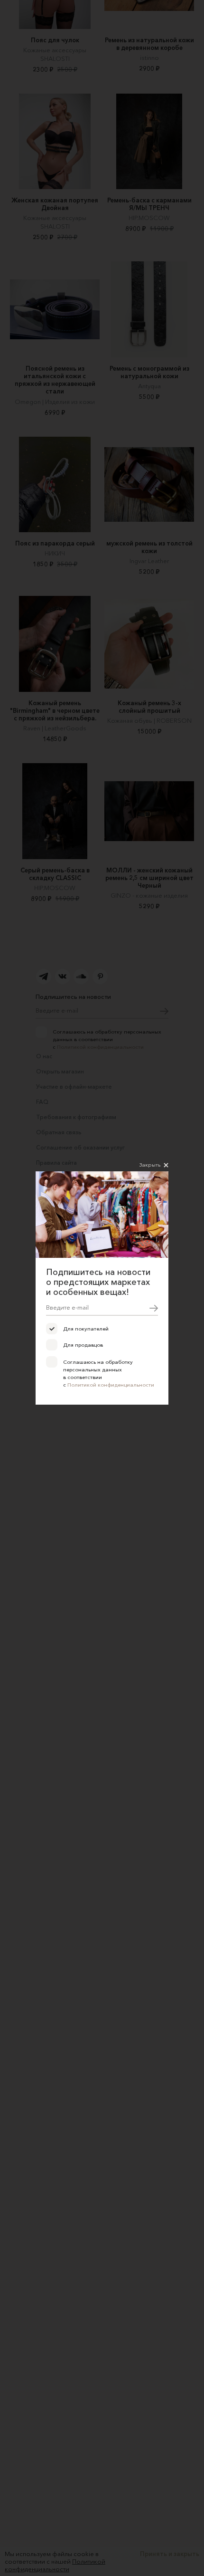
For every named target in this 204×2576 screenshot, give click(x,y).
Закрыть (150, 1165)
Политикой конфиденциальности (111, 1385)
